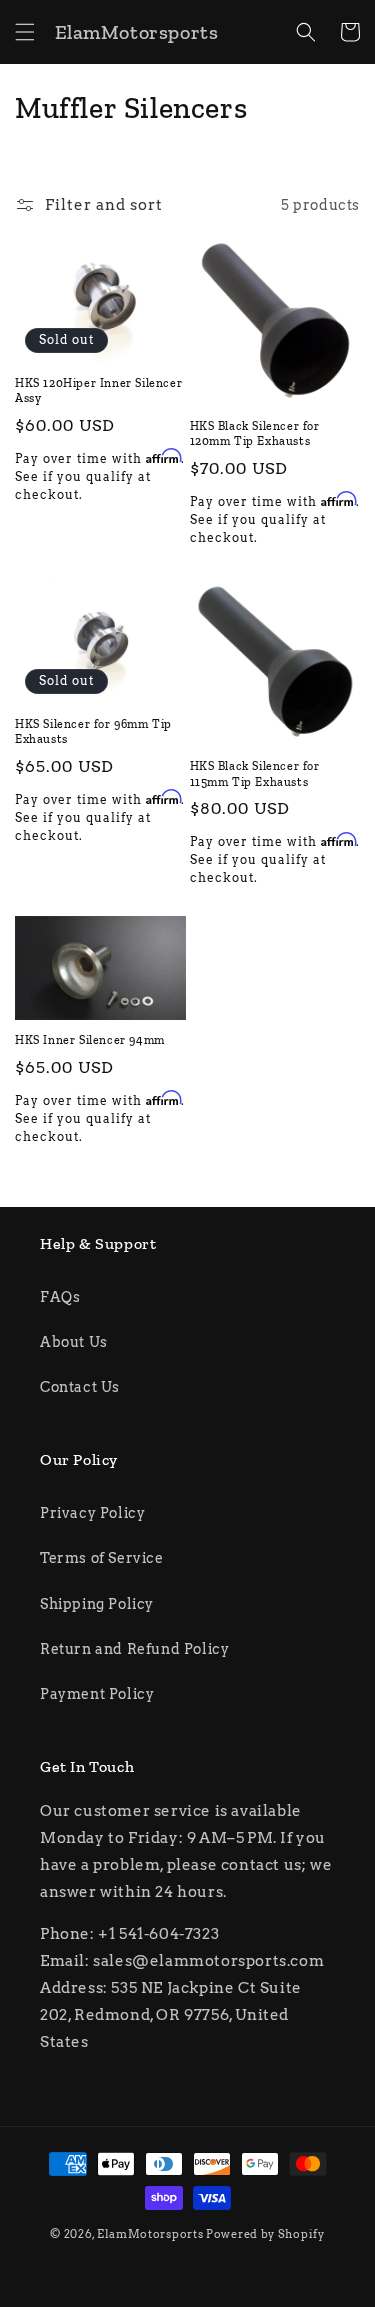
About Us (74, 1342)
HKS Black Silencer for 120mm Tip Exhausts (255, 434)
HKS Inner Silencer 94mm (90, 1040)
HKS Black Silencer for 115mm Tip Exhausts (255, 774)
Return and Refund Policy (134, 1649)
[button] (25, 32)
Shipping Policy (97, 1604)
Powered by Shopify (265, 2234)
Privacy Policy (92, 1513)
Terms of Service (102, 1558)
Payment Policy (97, 1694)
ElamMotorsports (150, 2234)
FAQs (60, 1297)
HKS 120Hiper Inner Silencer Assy (98, 391)
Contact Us (80, 1387)
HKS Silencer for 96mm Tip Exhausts (93, 732)
